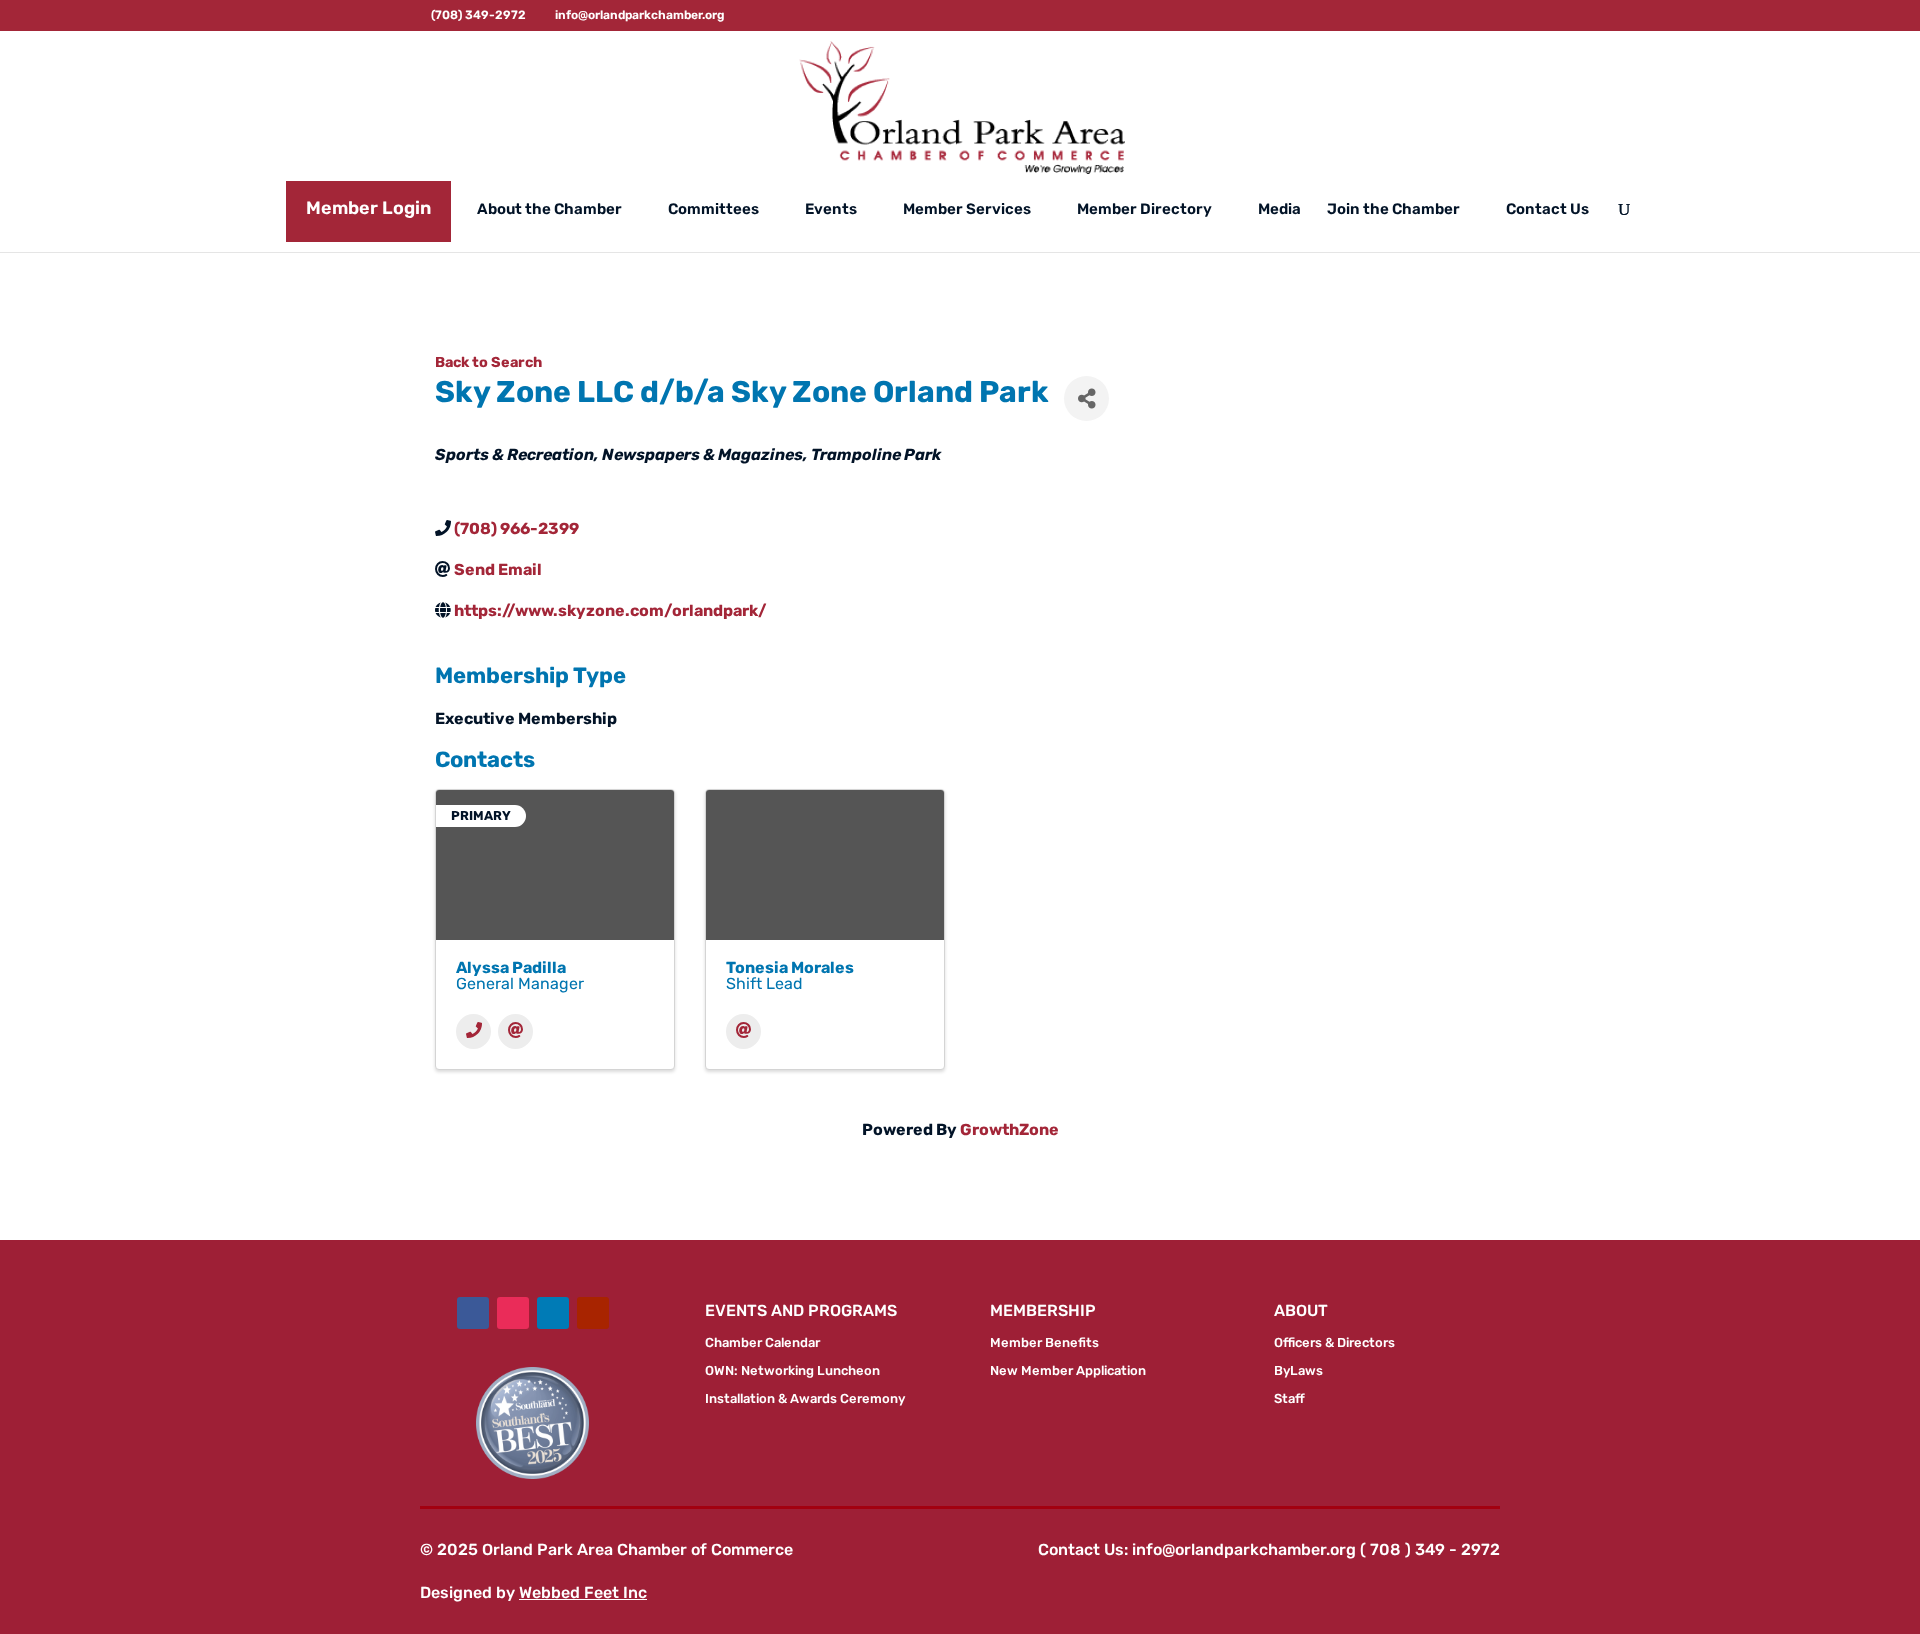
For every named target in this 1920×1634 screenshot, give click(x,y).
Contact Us (1547, 210)
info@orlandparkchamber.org (1244, 1549)
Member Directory (1144, 210)
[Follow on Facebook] (473, 1313)
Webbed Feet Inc (583, 1592)
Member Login (368, 208)
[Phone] (473, 1031)
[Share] (1086, 398)
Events (831, 210)
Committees (713, 210)
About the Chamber (549, 210)
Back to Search (488, 362)
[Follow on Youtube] (593, 1313)
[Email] (515, 1031)
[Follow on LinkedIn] (553, 1313)
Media (1279, 210)
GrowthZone (1009, 1129)
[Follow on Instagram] (513, 1313)
